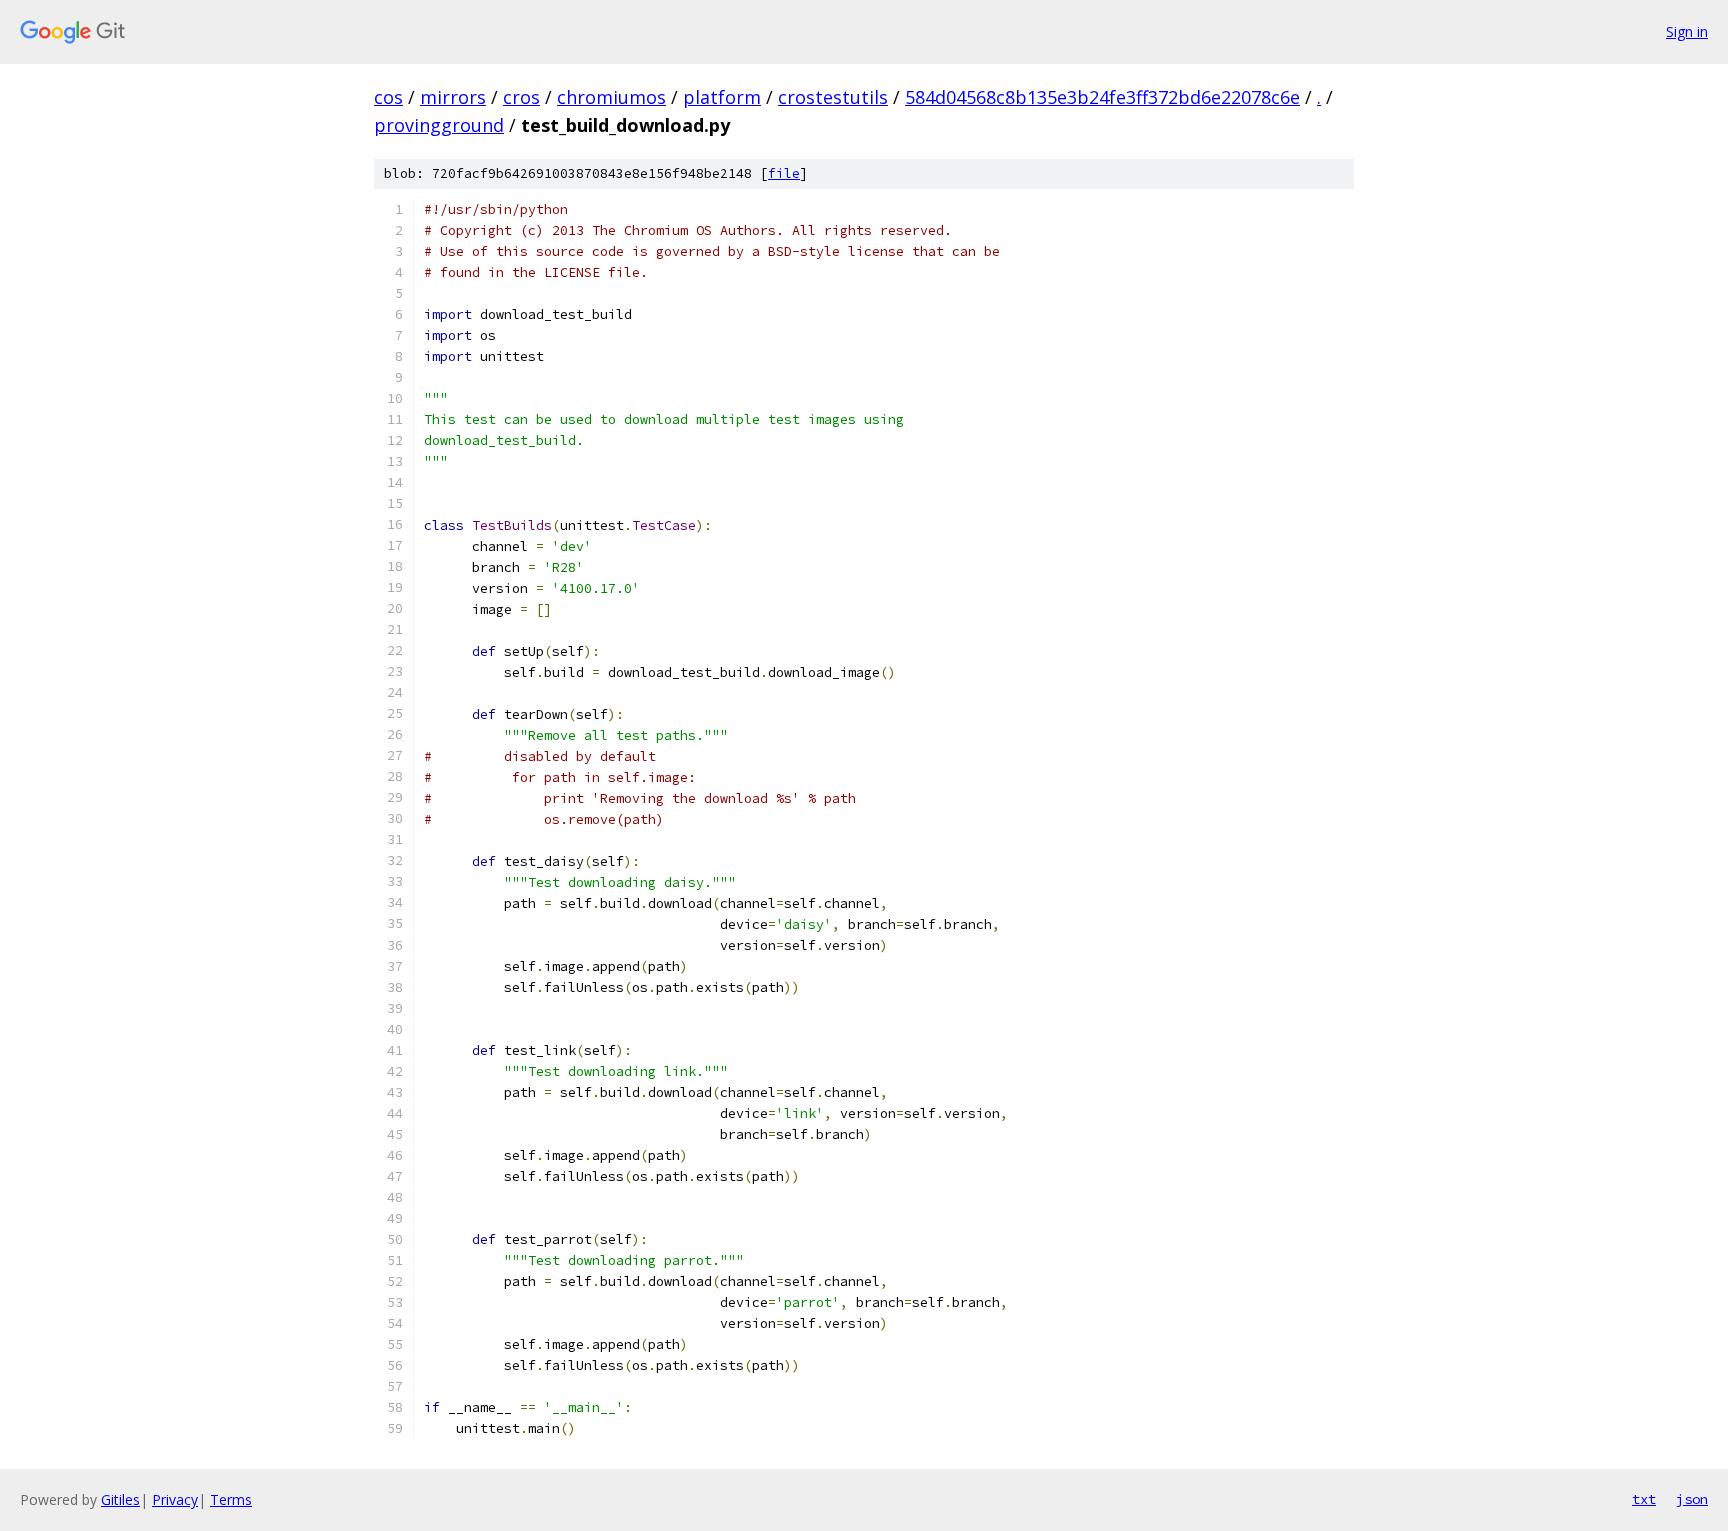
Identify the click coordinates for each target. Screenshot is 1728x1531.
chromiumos (611, 97)
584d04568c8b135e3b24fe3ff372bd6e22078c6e (1102, 97)
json (1692, 1499)
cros (521, 97)
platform (722, 97)
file (784, 173)
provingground (439, 125)
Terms (231, 1499)
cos (388, 97)
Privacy (175, 1499)
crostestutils (833, 97)
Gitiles (120, 1499)
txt (1644, 1499)
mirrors (453, 97)
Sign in (1687, 31)
